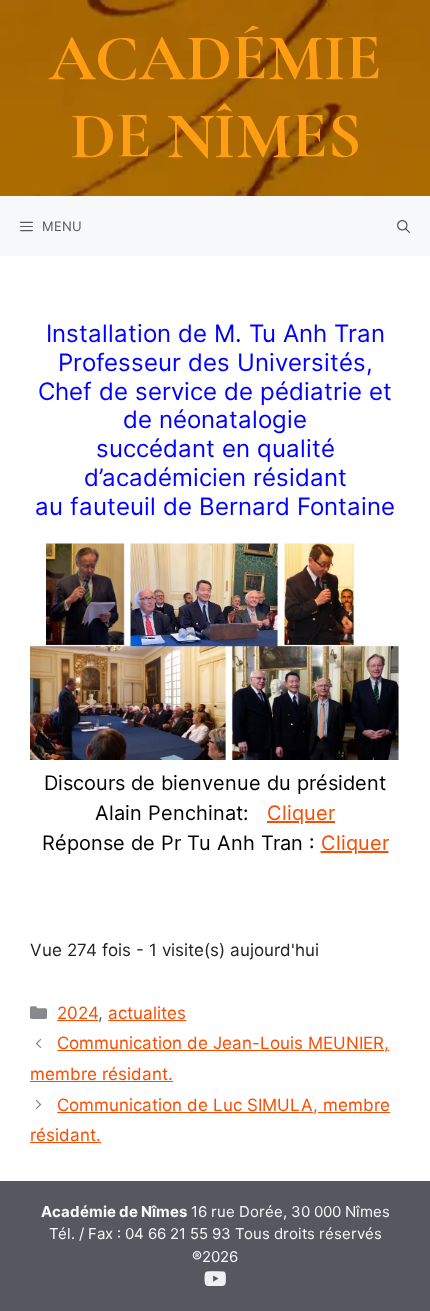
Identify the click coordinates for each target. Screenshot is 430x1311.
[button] (403, 226)
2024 (77, 1013)
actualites (147, 1013)
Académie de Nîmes (215, 97)
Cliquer (301, 813)
